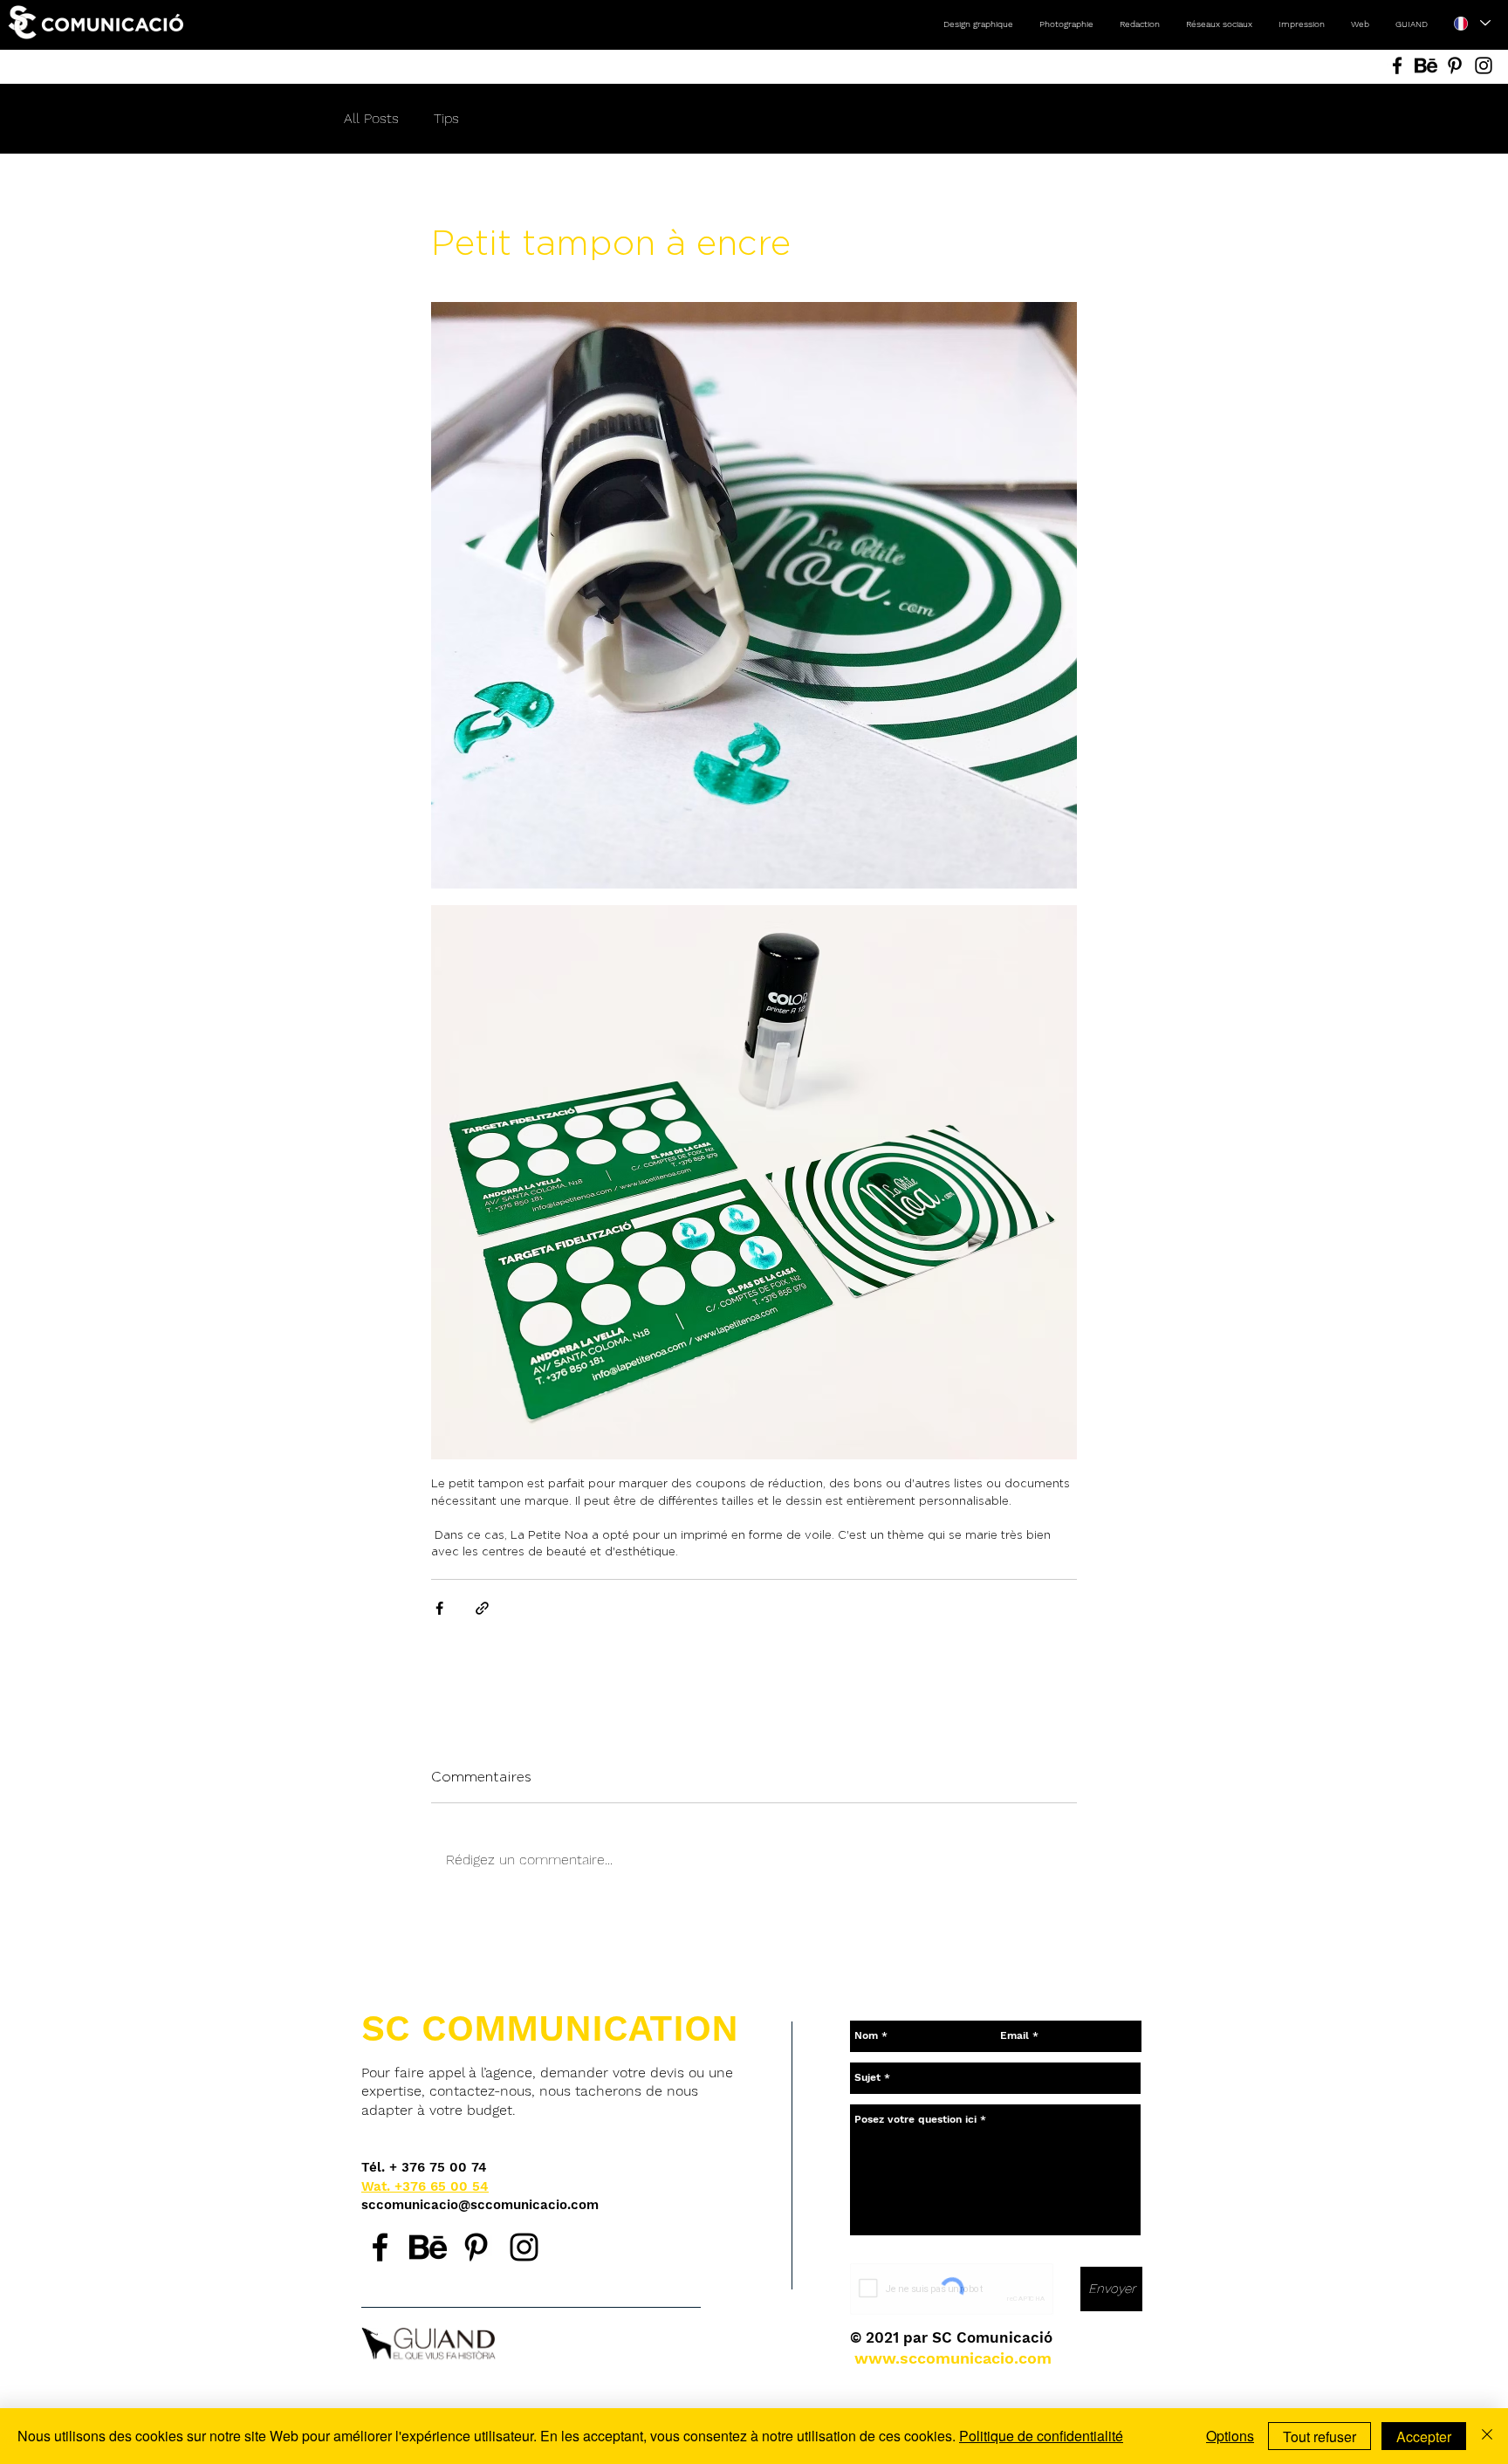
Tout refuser (1319, 2437)
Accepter (1424, 2437)
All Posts (371, 118)
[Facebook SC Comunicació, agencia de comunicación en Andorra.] (380, 2247)
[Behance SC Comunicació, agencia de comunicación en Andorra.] (428, 2247)
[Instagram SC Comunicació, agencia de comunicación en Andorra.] (524, 2247)
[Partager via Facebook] (439, 1608)
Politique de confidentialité (1041, 2436)
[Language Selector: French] (1472, 23)
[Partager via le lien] (482, 1608)
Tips (446, 118)
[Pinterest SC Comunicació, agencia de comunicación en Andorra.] (476, 2247)
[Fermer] (1487, 2436)
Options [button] (1230, 2436)
